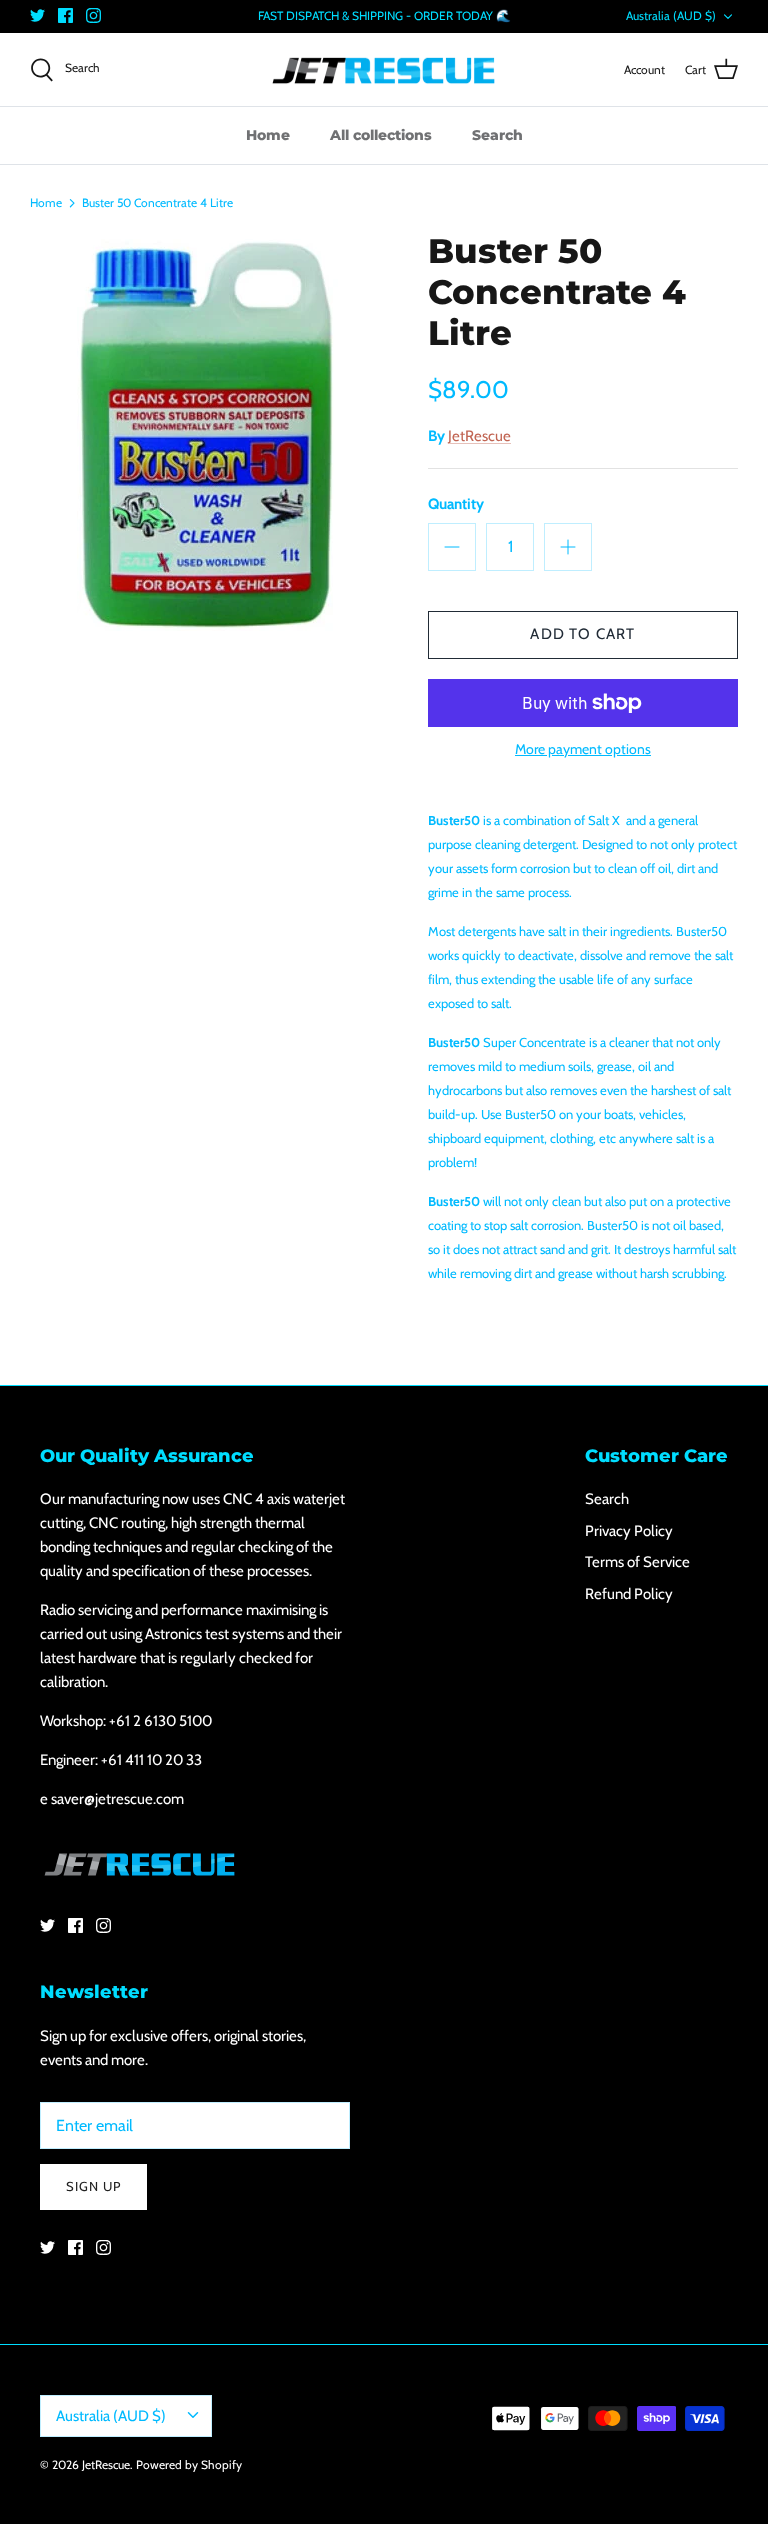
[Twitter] (37, 15)
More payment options (583, 749)
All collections (381, 135)
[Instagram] (93, 15)
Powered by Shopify (189, 2464)
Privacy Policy (629, 1531)
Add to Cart (582, 634)
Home (268, 135)
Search (497, 135)
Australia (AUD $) (671, 15)
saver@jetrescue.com (117, 1799)
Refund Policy (629, 1594)
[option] (207, 431)
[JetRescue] (384, 70)
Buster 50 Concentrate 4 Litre (157, 201)
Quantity (456, 504)
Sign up (93, 2186)
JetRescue (479, 436)
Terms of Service (637, 1562)
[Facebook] (65, 15)
